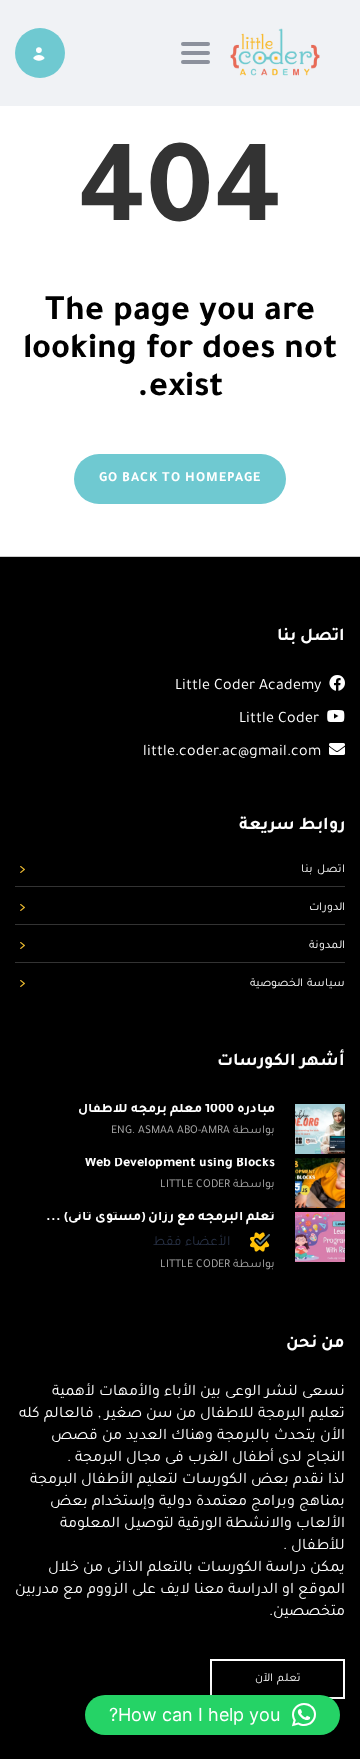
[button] (212, 1715)
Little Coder (279, 720)
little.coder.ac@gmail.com (234, 753)
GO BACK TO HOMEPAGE (180, 479)
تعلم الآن (278, 1679)
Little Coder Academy (248, 687)
